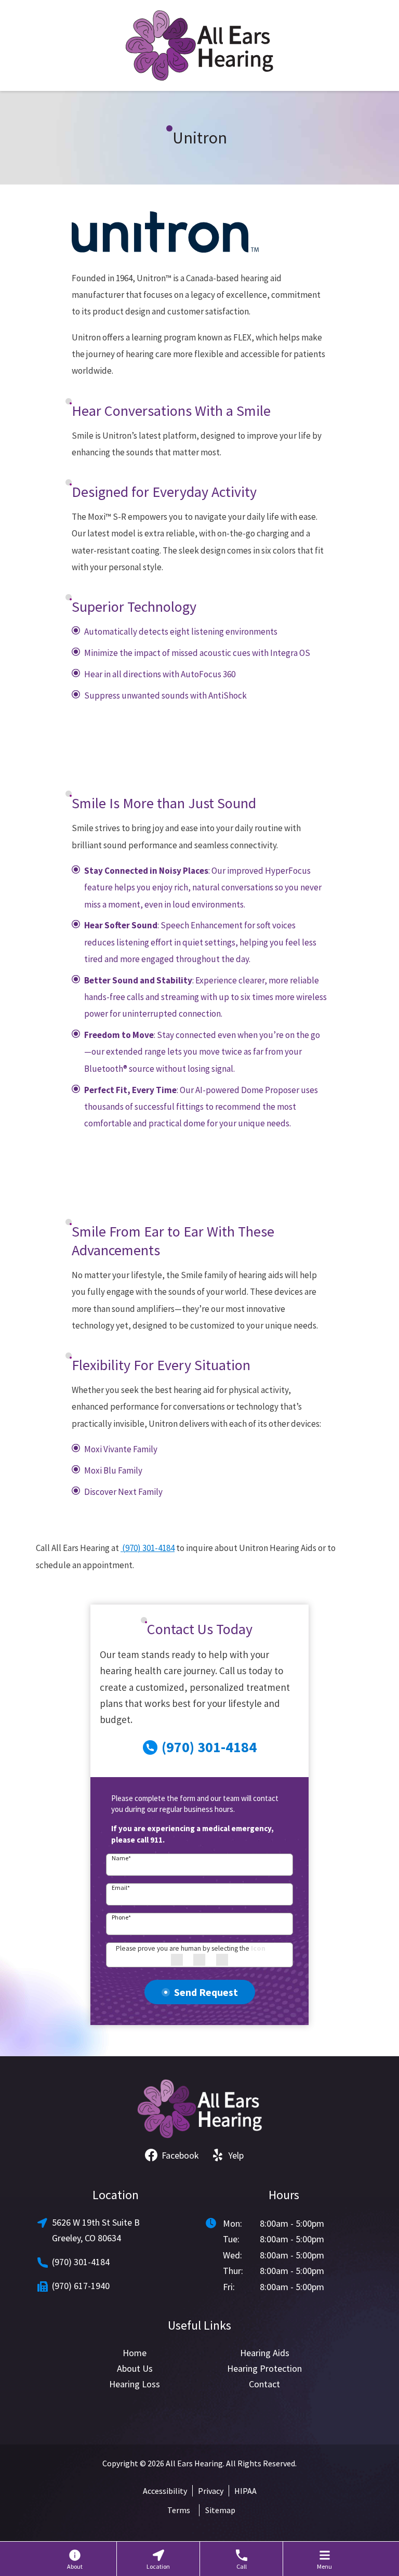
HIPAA (245, 2491)
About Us (135, 2368)
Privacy (211, 2491)
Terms (179, 2510)
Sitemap (220, 2510)
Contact (264, 2384)
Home (135, 2353)
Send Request (206, 1992)
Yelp (236, 2155)
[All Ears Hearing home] (199, 45)
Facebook (180, 2155)
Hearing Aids (265, 2353)
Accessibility (165, 2491)
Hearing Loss (135, 2384)
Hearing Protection (264, 2368)
